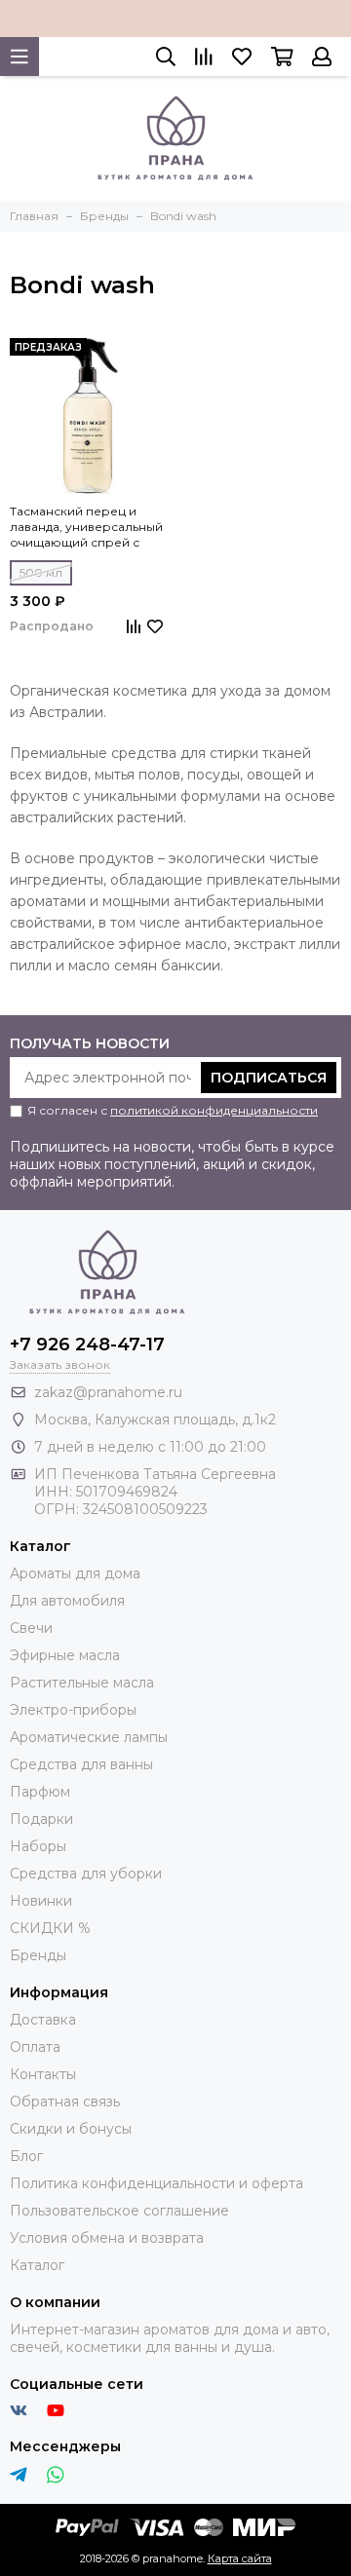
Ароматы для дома (75, 1573)
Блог (26, 2156)
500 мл (41, 572)
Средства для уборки (86, 1874)
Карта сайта (240, 2558)
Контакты (43, 2074)
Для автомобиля (67, 1601)
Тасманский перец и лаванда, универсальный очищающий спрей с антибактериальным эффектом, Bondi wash (86, 527)
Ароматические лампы (89, 1737)
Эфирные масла (65, 1655)
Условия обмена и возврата (107, 2238)
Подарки (41, 1819)
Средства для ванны (81, 1764)
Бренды (38, 1955)
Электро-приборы (73, 1710)
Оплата (35, 2047)
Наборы (38, 1846)
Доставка (43, 2020)
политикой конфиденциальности (214, 1110)
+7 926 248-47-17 (87, 1345)
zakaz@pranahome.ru (108, 1392)
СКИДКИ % (50, 1928)
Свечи (31, 1628)
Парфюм (40, 1792)
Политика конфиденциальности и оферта (156, 2183)
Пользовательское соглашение (119, 2211)
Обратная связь (65, 2102)
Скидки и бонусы (71, 2129)
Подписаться (269, 1078)
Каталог (37, 2265)
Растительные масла (82, 1683)
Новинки (41, 1901)
